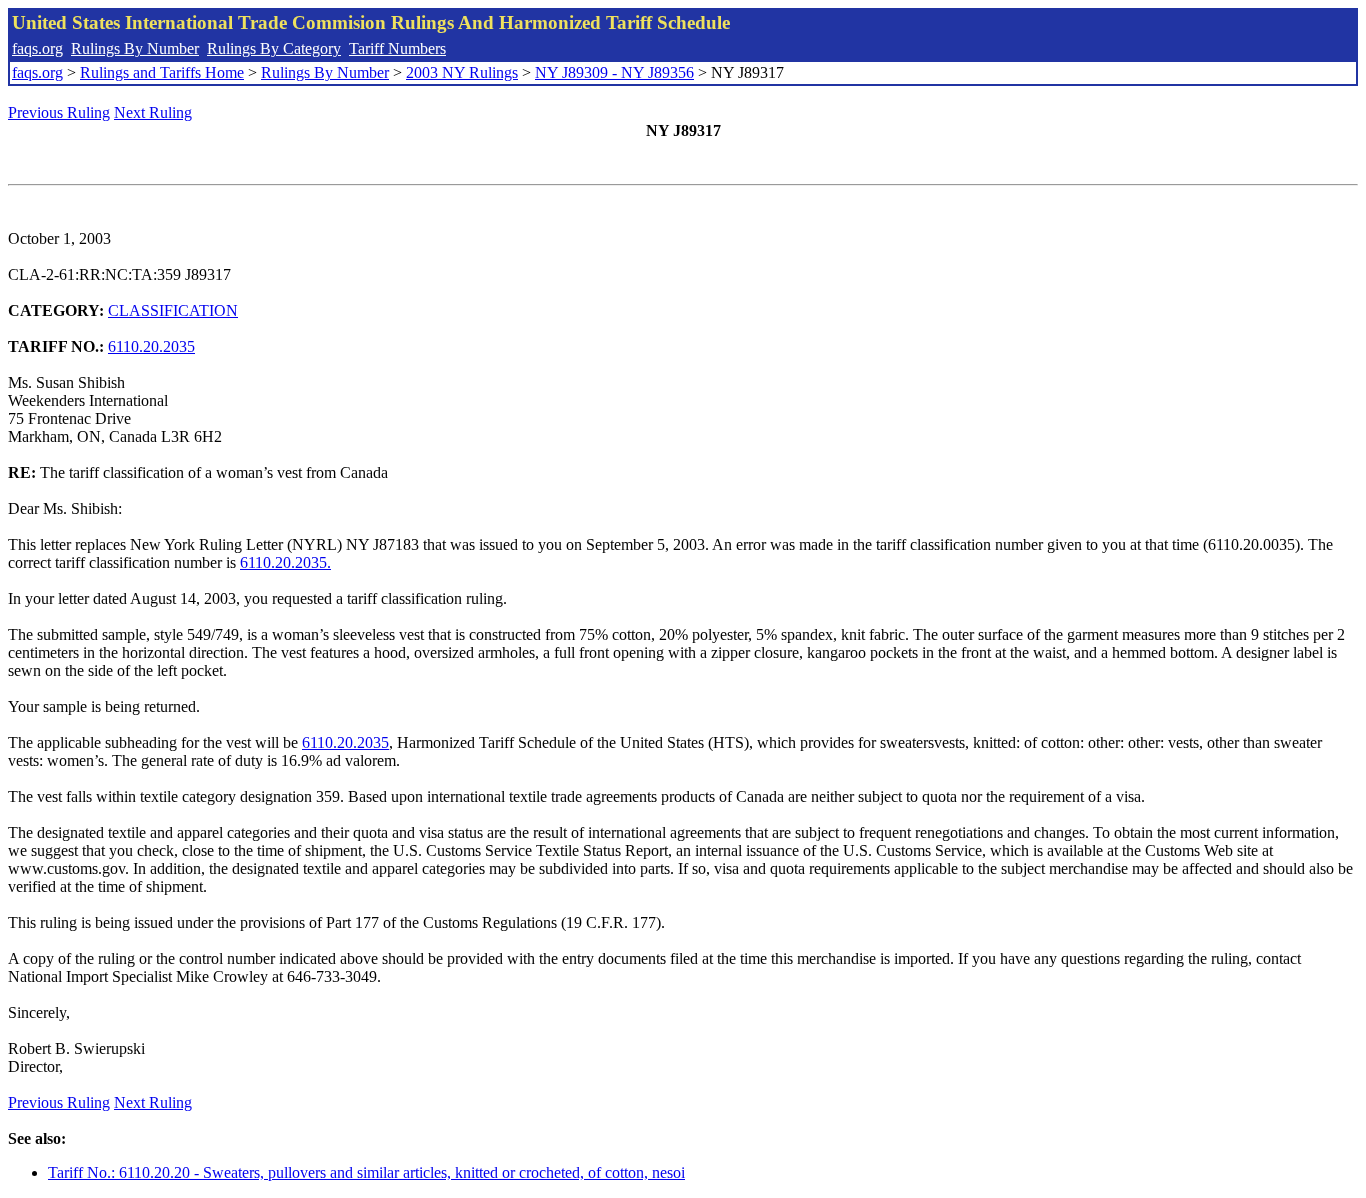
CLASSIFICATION (173, 310)
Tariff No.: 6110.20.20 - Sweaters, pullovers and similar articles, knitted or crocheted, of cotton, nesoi (366, 1172)
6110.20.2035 (151, 346)
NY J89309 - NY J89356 (614, 72)
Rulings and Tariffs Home (162, 72)
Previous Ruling (59, 112)
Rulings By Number (135, 48)
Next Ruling (153, 112)
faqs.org (37, 48)
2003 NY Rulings (462, 72)
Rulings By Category (274, 48)
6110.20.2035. (285, 562)
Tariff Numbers (397, 48)
